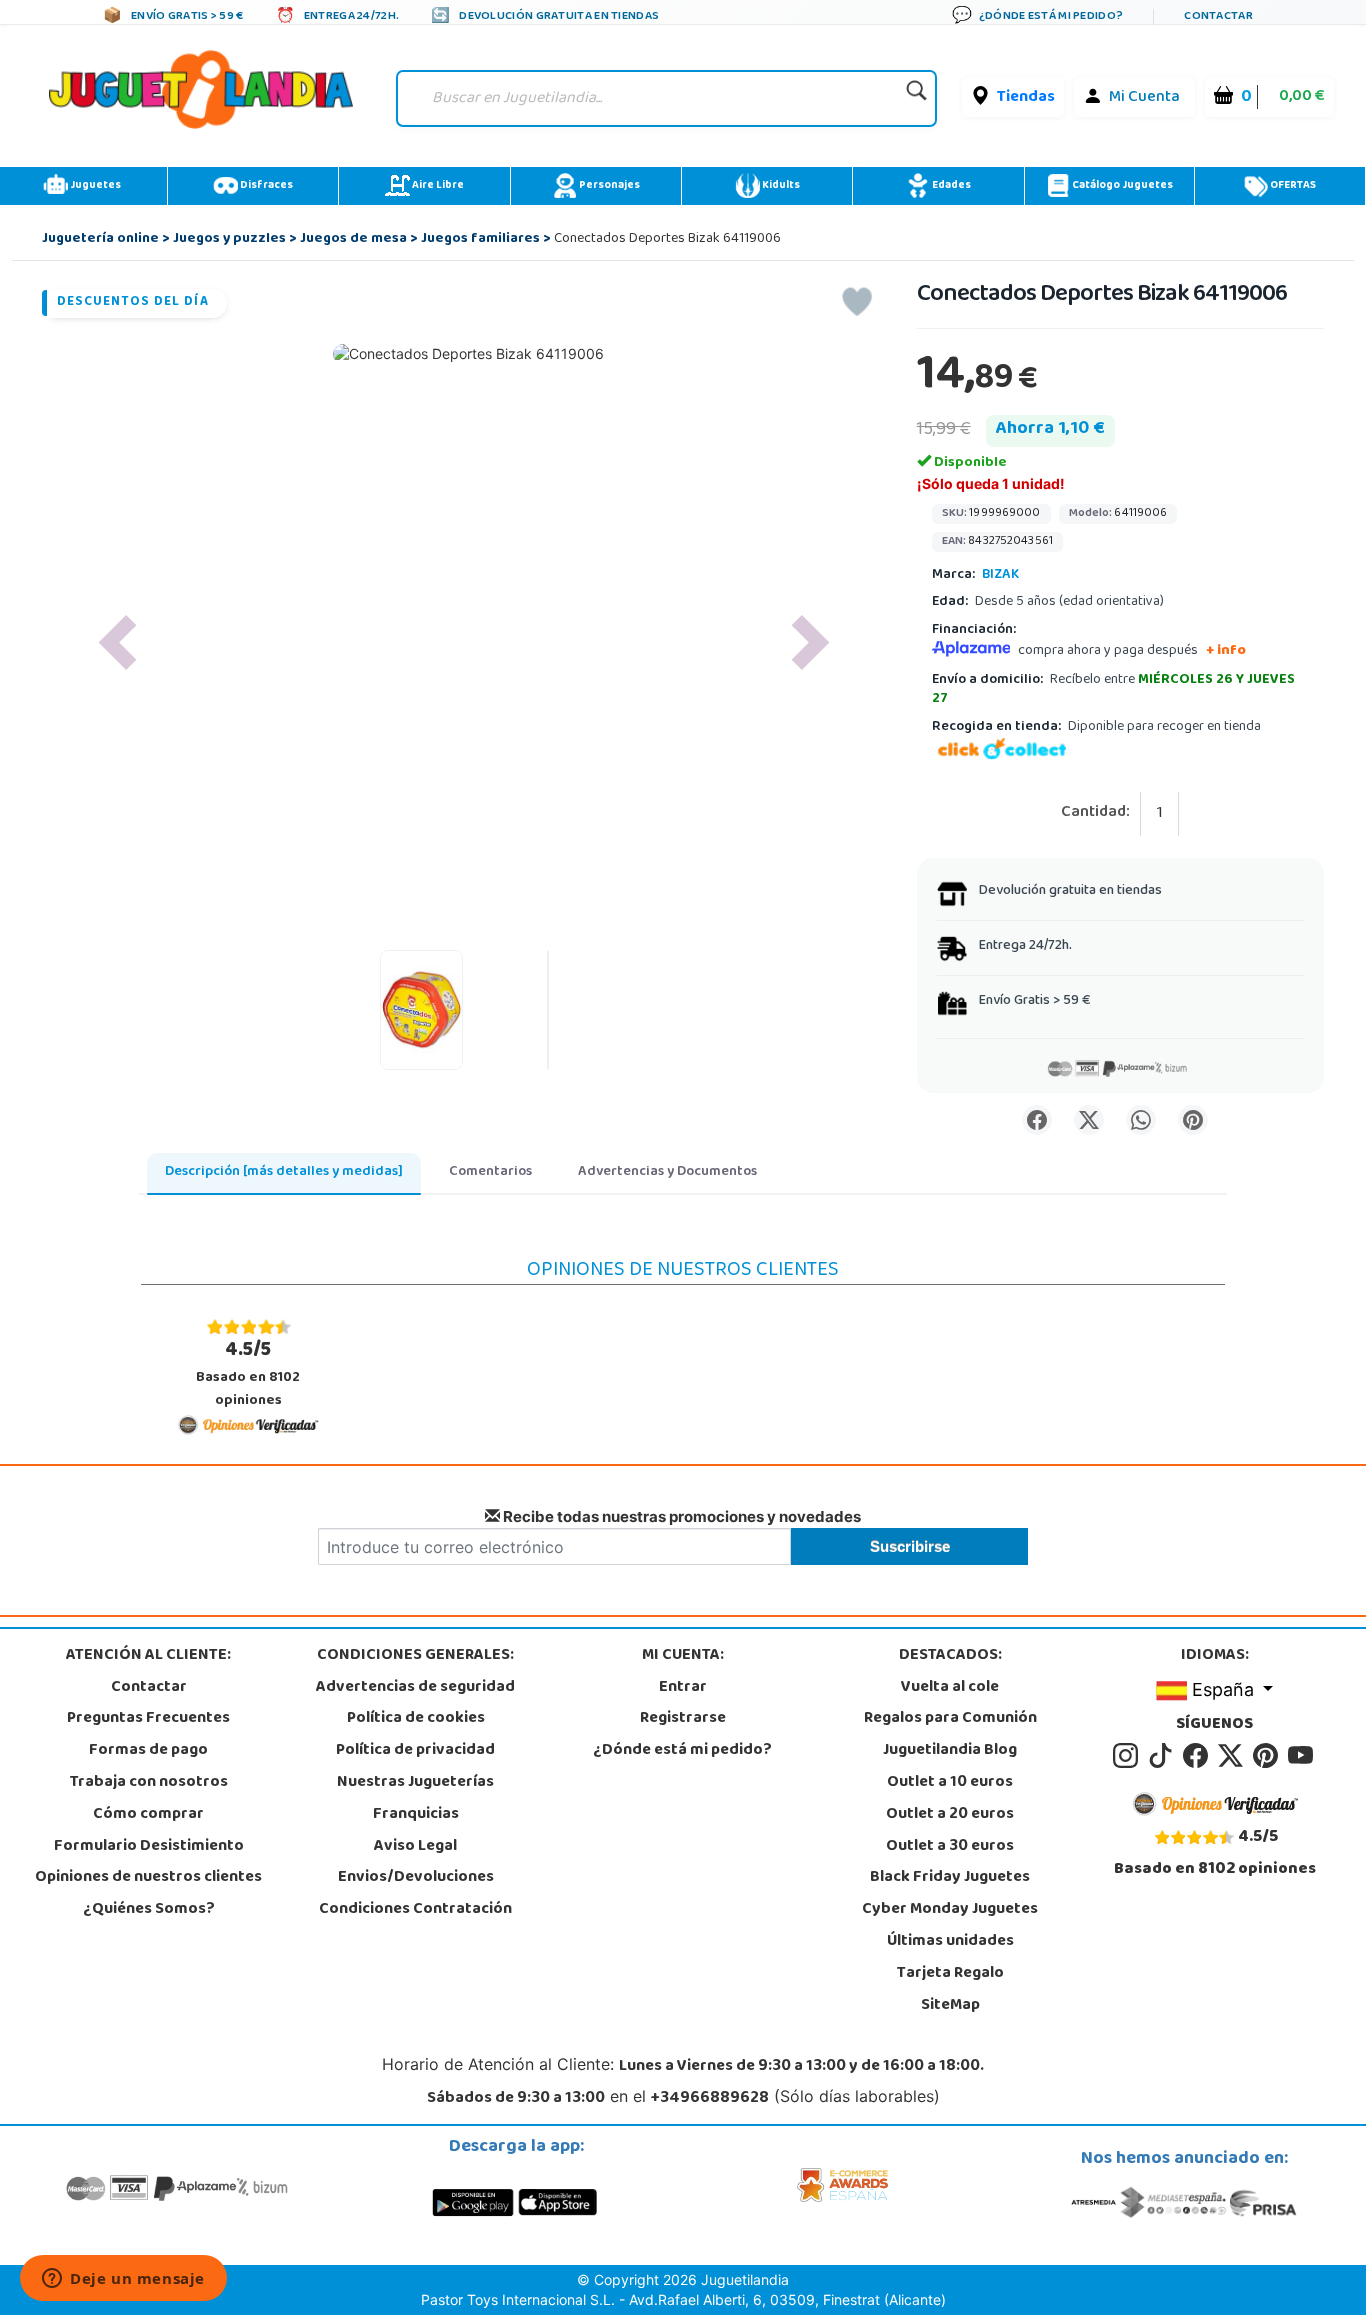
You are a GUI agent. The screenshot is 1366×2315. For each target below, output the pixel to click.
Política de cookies (416, 1719)
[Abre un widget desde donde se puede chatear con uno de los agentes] (123, 2280)
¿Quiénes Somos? (149, 1910)
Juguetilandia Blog (950, 1751)
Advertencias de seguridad (415, 1688)
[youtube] (1302, 1756)
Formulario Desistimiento (149, 1847)
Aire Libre (437, 186)
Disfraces (265, 186)
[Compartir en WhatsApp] (1141, 1120)
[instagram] (1128, 1756)
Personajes (608, 186)
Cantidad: (1095, 813)
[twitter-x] (1233, 1756)
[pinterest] (1268, 1756)
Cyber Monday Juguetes (950, 1910)
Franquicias (416, 1815)
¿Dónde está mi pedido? (682, 1751)
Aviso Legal (415, 1847)
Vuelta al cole (950, 1688)
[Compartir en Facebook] (1037, 1120)
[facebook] (1198, 1756)
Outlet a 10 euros (950, 1783)
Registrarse (683, 1719)
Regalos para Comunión (950, 1719)
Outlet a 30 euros (950, 1847)
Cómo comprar (148, 1815)
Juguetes (94, 186)
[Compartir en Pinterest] (1193, 1120)
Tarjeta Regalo (950, 1974)
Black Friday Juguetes (950, 1878)
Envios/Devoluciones (416, 1878)
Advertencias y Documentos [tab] (667, 1172)
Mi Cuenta (1144, 98)
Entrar (683, 1688)
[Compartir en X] (1089, 1120)
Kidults (780, 186)
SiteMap (950, 2006)
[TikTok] (1163, 1756)
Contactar (149, 1688)
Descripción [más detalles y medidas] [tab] (284, 1172)
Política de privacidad (415, 1751)
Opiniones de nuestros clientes (148, 1878)
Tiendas (1026, 98)
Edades (950, 186)
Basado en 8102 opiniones (248, 1373)
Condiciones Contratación (415, 1910)
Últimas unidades (950, 1942)
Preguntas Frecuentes (148, 1719)
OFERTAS (1292, 186)
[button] (118, 642)
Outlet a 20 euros (950, 1815)
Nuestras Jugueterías (415, 1783)
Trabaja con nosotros (149, 1783)
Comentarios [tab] (490, 1172)
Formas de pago (148, 1751)
